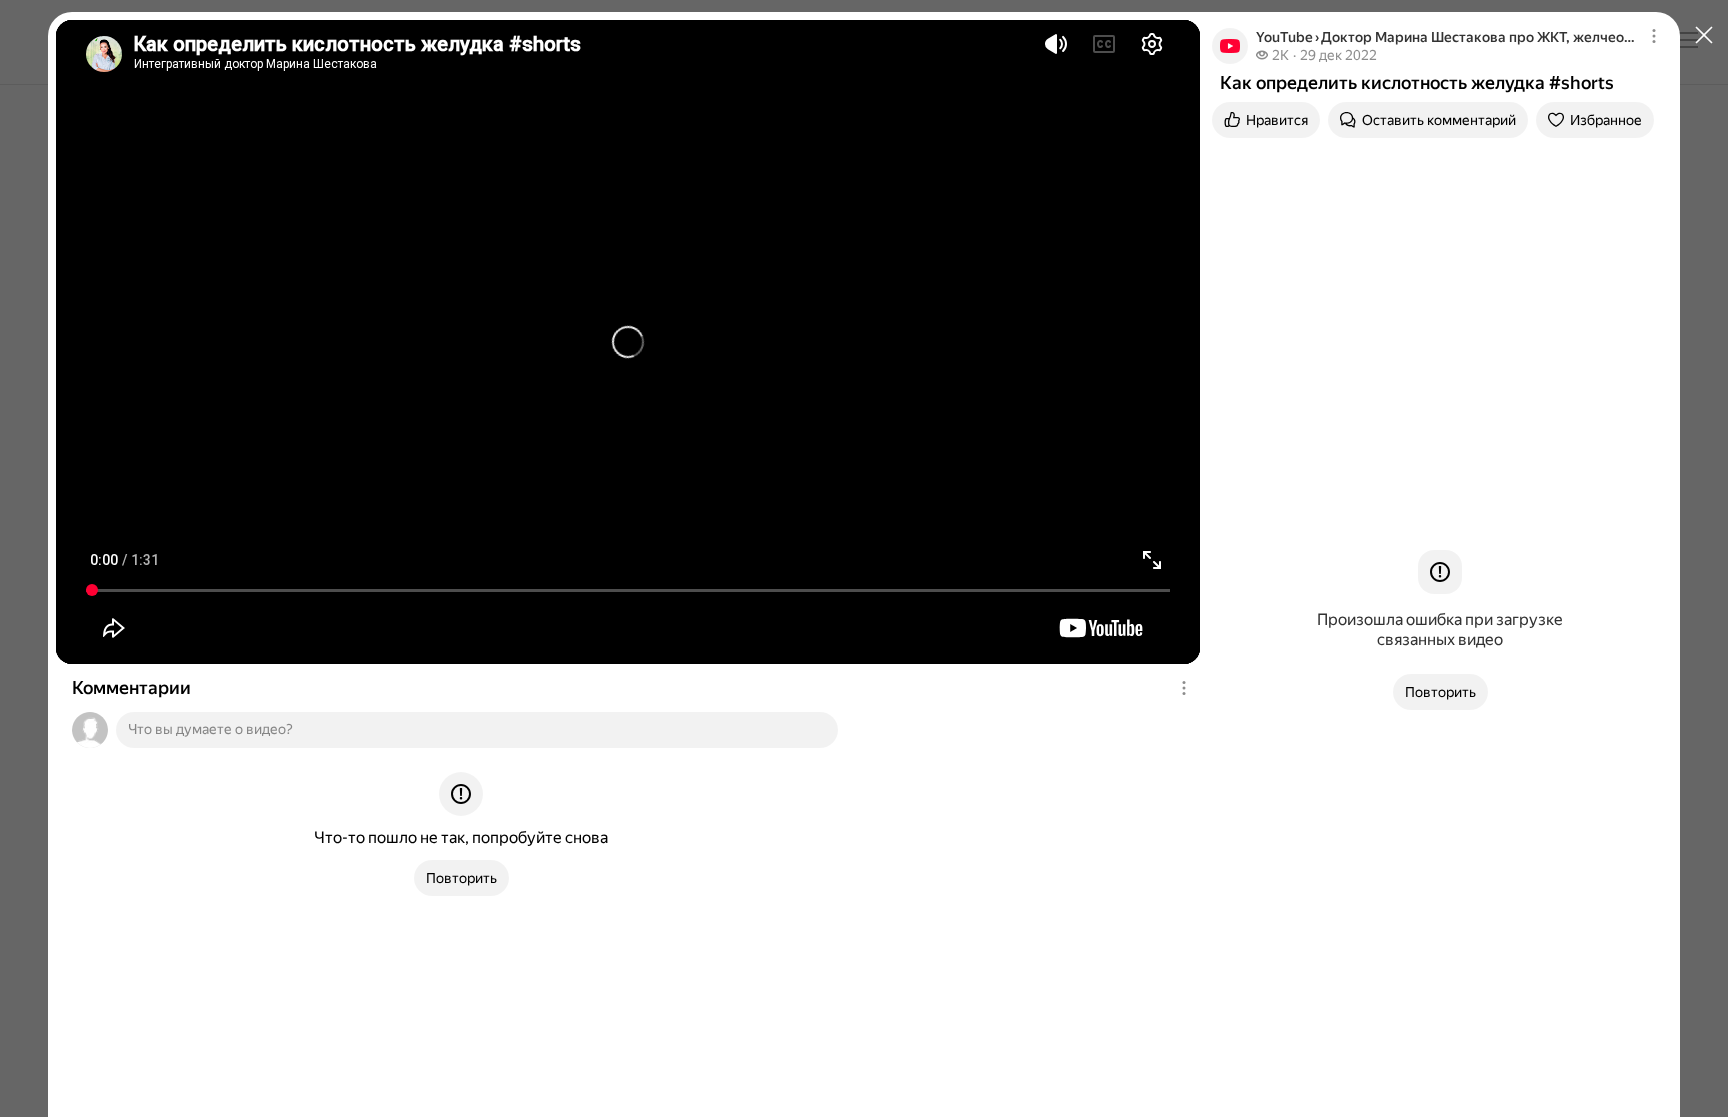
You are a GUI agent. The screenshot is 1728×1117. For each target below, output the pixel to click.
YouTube (1284, 37)
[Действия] (1184, 688)
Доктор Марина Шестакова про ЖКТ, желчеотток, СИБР (1480, 37)
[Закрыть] (1704, 36)
